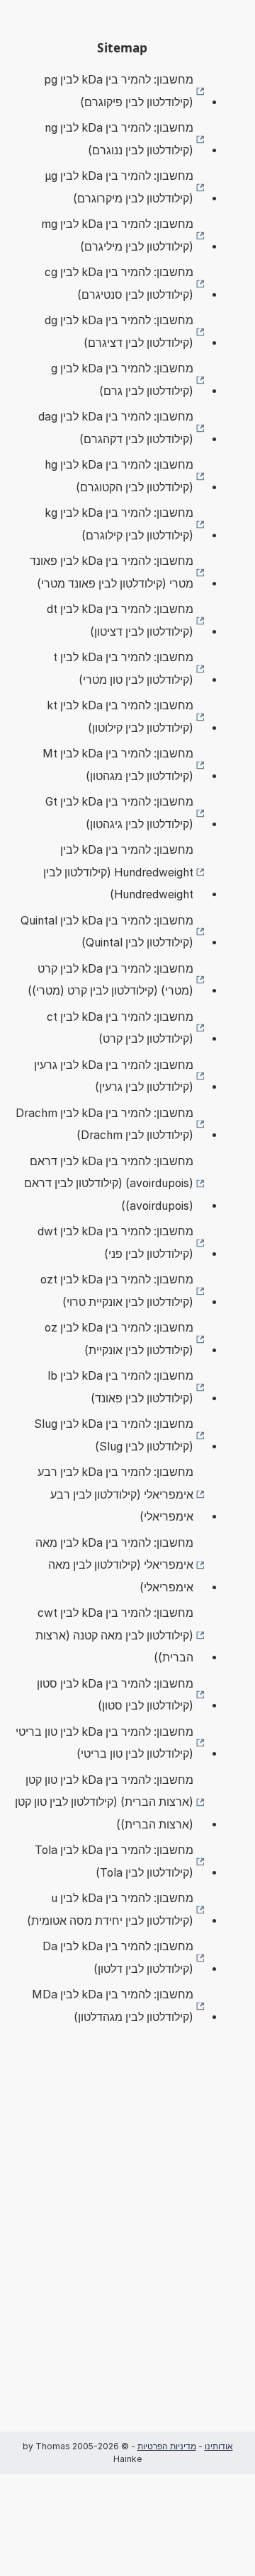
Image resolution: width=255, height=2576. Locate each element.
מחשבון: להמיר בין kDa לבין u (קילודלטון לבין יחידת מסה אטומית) (110, 1910)
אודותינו (219, 2446)
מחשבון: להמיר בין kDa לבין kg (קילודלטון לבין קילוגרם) (119, 524)
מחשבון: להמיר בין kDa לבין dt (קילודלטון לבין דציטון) (120, 620)
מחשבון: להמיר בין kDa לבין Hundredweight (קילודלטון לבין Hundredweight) (118, 872)
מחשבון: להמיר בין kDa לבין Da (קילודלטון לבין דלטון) (118, 1958)
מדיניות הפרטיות (167, 2446)
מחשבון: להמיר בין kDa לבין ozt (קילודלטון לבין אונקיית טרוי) (117, 1291)
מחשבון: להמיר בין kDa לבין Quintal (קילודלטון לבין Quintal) (107, 932)
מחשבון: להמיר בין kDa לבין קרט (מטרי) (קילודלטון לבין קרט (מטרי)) (110, 980)
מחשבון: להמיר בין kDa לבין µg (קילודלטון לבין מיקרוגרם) (119, 187)
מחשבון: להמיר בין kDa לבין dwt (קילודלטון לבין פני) (115, 1243)
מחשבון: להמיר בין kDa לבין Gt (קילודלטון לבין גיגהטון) (119, 813)
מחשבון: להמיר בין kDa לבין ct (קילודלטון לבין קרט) (120, 1028)
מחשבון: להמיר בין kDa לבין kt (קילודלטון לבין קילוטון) (120, 717)
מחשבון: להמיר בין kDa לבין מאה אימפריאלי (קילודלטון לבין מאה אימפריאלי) (114, 1565)
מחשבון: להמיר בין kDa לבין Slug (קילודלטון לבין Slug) (114, 1435)
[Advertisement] (127, 2250)
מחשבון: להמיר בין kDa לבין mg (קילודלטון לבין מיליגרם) (117, 235)
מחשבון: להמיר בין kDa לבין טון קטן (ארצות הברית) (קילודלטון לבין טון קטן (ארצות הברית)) (104, 1802)
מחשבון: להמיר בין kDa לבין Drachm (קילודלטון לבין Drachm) (104, 1124)
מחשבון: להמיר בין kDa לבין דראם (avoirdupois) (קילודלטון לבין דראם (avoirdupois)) (109, 1184)
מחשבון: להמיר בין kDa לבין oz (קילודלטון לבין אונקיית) (119, 1339)
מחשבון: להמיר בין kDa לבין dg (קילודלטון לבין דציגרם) (119, 332)
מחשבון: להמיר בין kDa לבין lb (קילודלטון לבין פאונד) (120, 1387)
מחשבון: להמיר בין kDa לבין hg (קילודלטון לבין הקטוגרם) (119, 476)
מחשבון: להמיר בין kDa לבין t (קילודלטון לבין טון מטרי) (123, 669)
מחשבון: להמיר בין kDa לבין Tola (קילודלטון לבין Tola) (114, 1861)
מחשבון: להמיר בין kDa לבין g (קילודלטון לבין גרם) (122, 380)
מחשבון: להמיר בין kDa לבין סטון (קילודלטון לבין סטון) (115, 1695)
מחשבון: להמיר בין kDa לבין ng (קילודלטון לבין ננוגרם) (119, 139)
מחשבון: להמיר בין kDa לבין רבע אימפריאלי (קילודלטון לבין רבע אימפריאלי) (115, 1494)
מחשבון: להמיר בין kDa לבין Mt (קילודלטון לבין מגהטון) (118, 765)
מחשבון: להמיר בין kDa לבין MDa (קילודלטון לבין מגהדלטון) (113, 2006)
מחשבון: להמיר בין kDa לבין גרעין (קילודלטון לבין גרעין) (114, 1076)
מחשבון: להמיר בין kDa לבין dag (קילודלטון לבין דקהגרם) (116, 428)
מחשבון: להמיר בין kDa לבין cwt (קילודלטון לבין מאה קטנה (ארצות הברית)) (114, 1635)
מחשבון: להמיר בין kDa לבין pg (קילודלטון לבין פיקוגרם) (119, 91)
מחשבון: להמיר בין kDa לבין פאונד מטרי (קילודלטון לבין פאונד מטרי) (112, 572)
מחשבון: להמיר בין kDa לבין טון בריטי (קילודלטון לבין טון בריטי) (104, 1743)
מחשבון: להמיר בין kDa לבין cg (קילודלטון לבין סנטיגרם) (119, 284)
